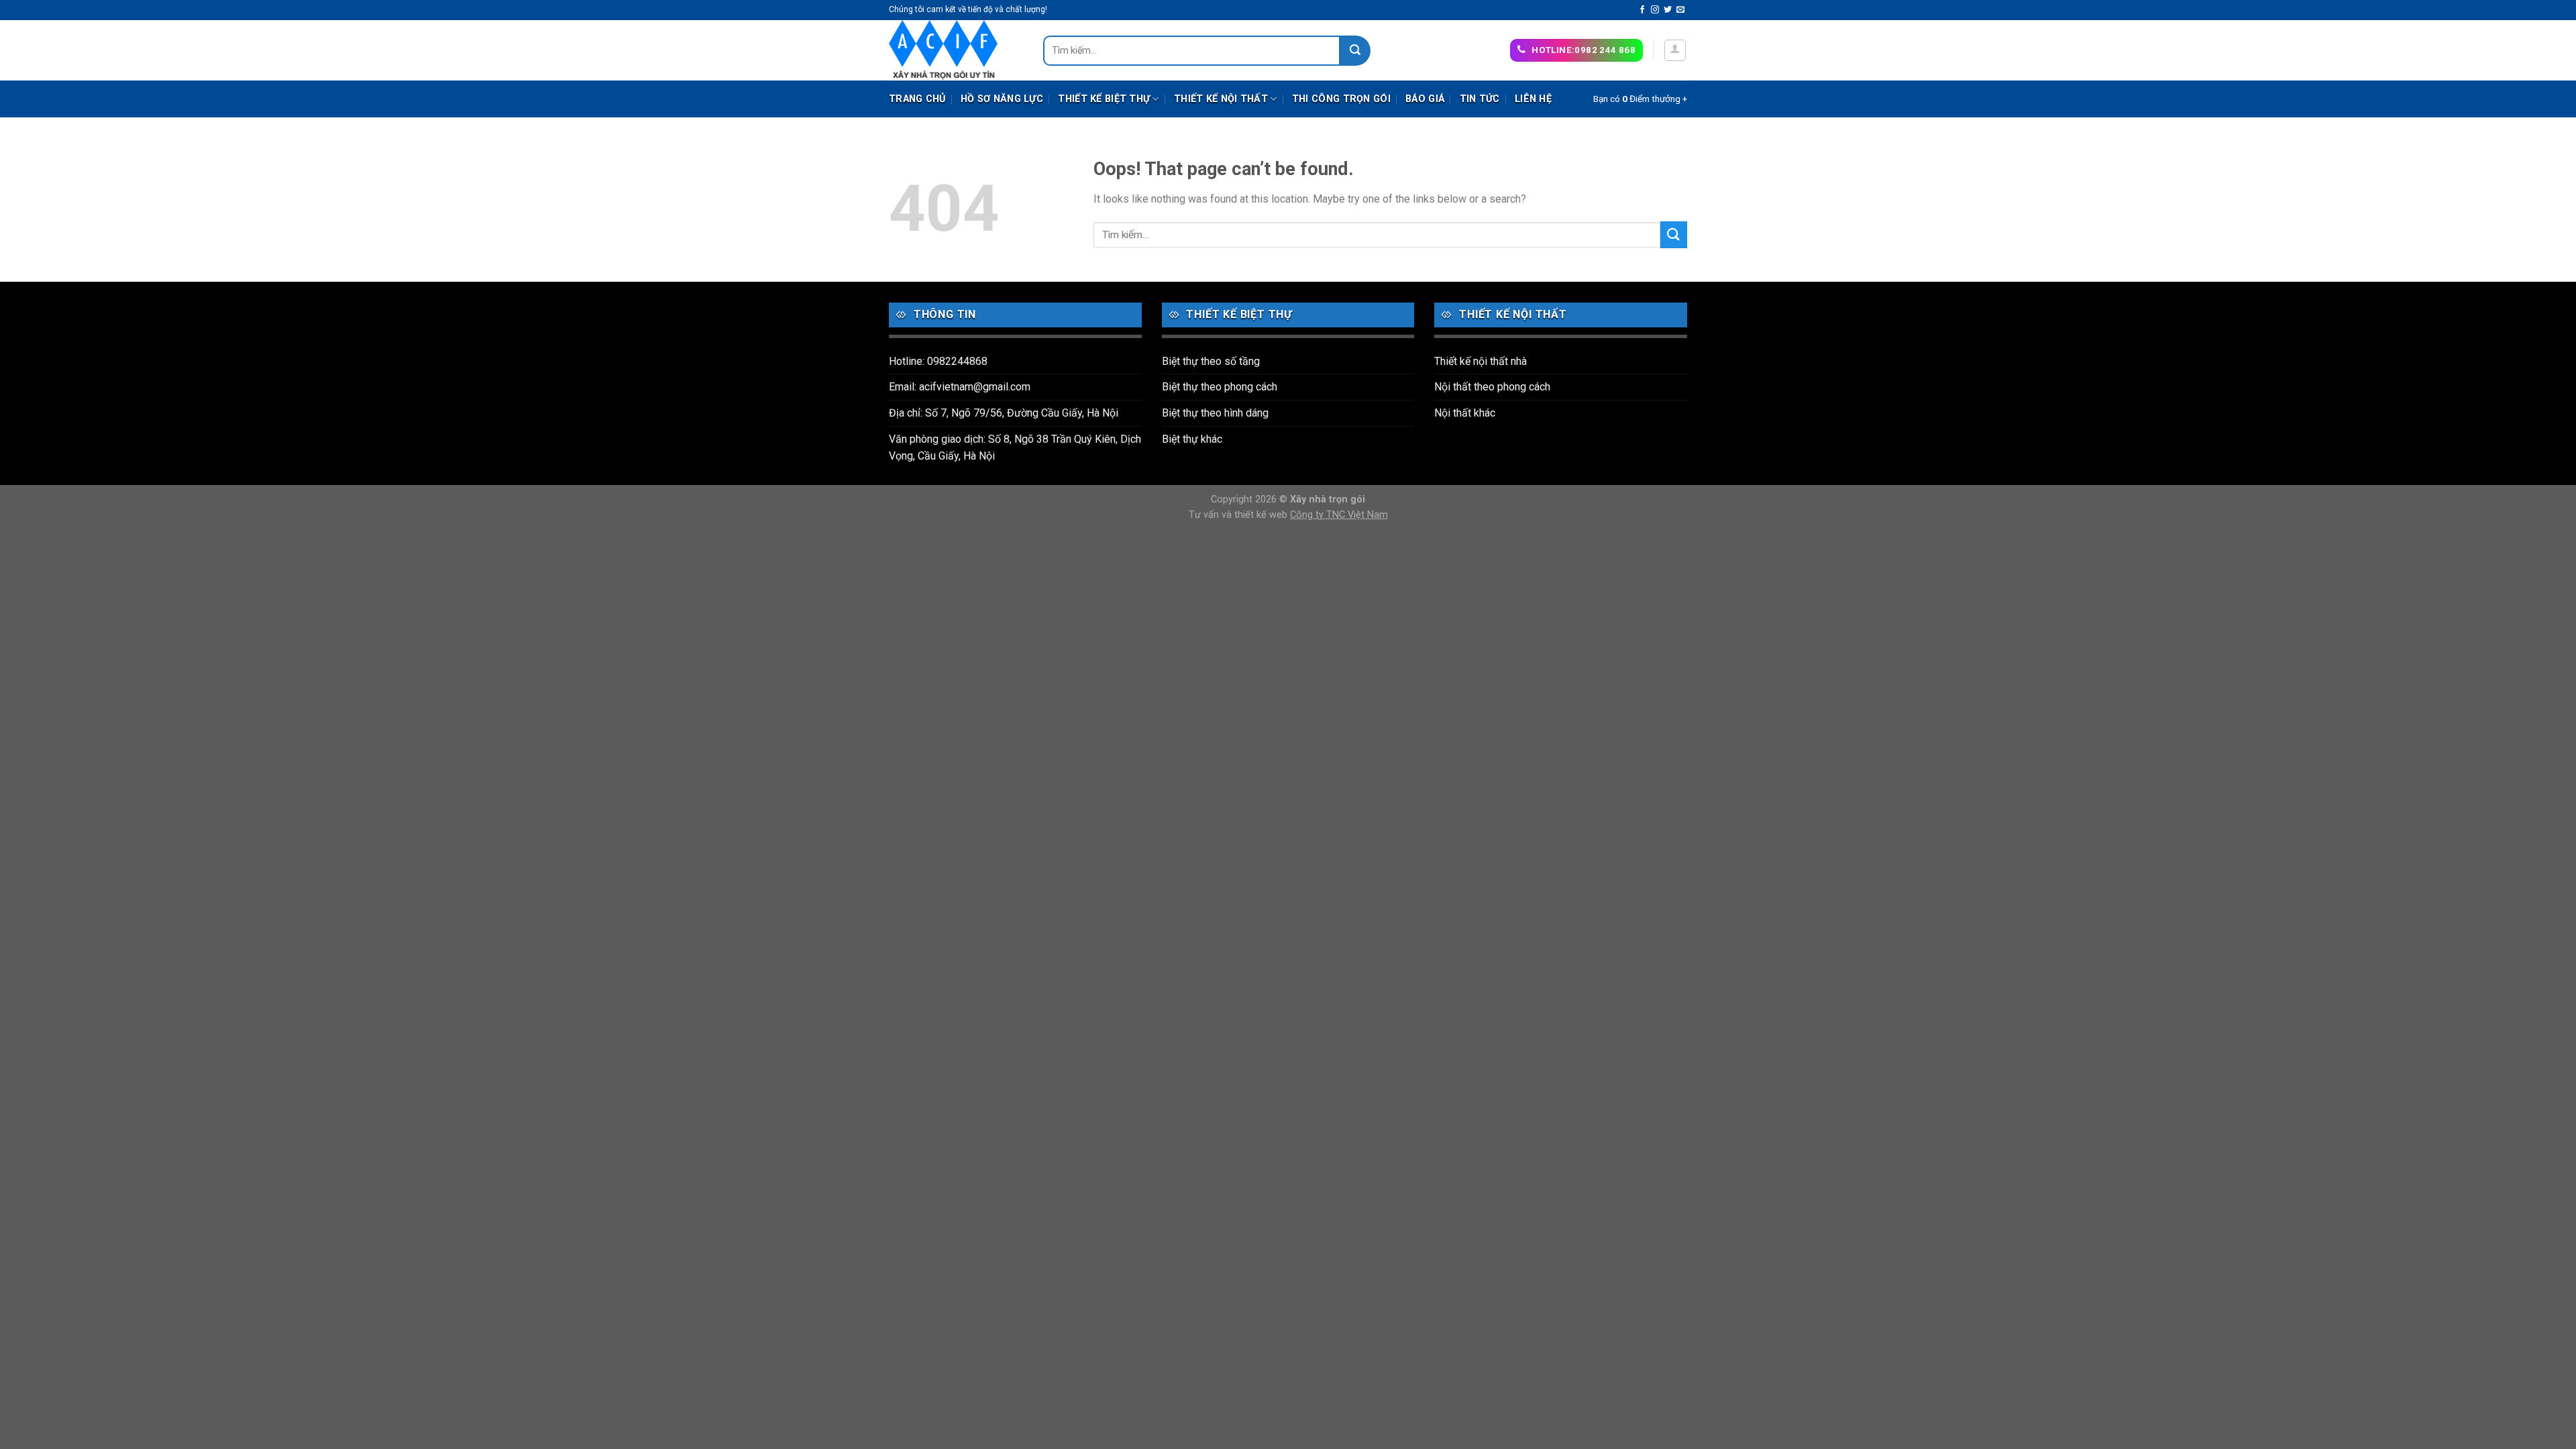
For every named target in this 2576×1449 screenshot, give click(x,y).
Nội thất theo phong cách (1492, 387)
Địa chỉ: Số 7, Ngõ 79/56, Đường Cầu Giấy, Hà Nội (1004, 413)
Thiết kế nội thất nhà (1481, 361)
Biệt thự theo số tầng (1211, 361)
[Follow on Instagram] (1655, 10)
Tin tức (1480, 99)
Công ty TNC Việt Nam (1339, 515)
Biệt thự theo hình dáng (1215, 413)
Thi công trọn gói (1341, 99)
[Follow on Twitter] (1668, 10)
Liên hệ (1533, 99)
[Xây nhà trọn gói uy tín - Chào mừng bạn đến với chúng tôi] (956, 50)
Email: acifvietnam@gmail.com (960, 387)
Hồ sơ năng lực (1002, 99)
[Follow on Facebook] (1642, 10)
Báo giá (1425, 99)
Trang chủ (917, 99)
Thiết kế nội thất (1221, 99)
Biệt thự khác (1192, 439)
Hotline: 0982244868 (938, 361)
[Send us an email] (1680, 10)
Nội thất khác (1465, 413)
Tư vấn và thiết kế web (1239, 515)
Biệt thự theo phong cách (1220, 387)
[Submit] (1355, 51)
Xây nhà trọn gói (1328, 499)
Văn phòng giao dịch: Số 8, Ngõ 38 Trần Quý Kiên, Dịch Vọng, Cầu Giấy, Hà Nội (1015, 448)
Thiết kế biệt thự (1104, 99)
